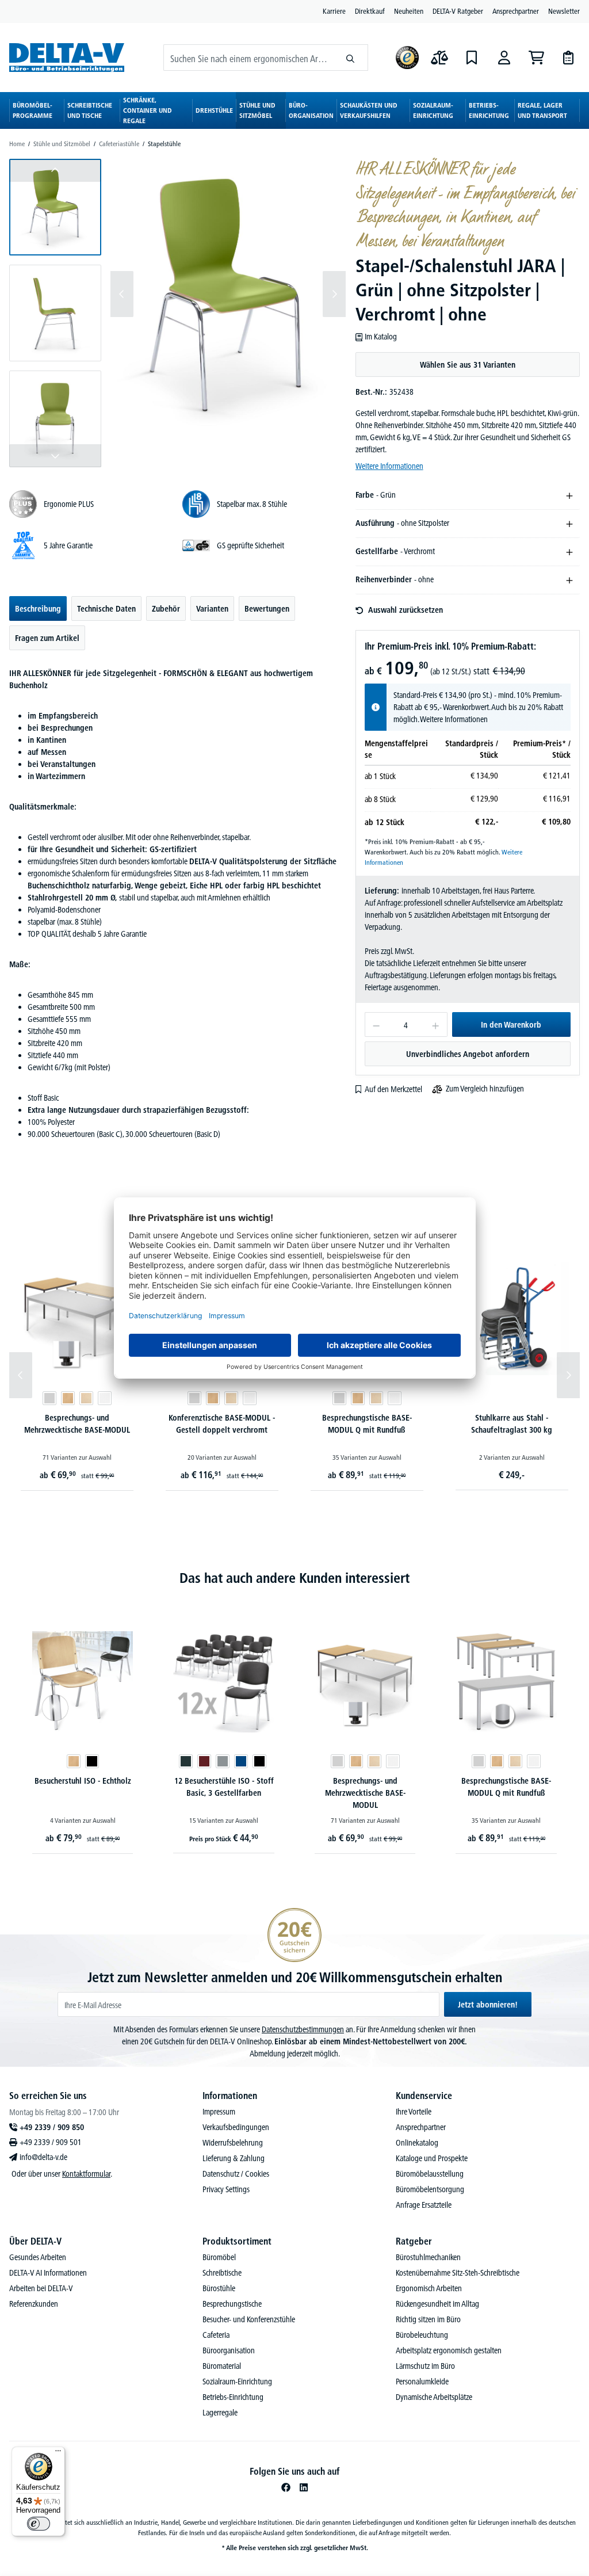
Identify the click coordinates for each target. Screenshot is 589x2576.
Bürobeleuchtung (422, 2335)
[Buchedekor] (68, 1398)
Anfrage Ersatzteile (424, 2205)
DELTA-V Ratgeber (458, 11)
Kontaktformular (86, 2174)
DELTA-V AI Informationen (48, 2273)
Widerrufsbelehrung (233, 2143)
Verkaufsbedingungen (236, 2127)
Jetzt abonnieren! (488, 2005)
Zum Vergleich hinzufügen (485, 1089)
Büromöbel (219, 2257)
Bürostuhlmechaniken (428, 2257)
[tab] (38, 608)
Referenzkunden (34, 2304)
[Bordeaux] (204, 1761)
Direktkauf (370, 11)
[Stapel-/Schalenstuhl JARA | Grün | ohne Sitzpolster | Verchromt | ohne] (228, 294)
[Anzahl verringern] (376, 1024)
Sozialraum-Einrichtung (237, 2382)
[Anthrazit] (186, 1761)
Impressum (219, 2112)
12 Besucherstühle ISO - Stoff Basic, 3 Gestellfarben (224, 1787)
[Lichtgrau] (49, 1398)
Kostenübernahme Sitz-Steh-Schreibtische (458, 2273)
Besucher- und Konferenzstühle (249, 2319)
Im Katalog (381, 337)
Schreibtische (222, 2273)
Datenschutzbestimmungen (303, 2029)
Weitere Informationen (389, 466)
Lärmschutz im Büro (425, 2366)
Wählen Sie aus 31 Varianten (468, 365)
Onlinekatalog (417, 2143)
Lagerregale (220, 2413)
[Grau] (223, 1761)
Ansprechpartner (516, 11)
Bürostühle (219, 2288)
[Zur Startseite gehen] (67, 57)
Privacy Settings (226, 2189)
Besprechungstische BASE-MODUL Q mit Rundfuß (367, 1424)
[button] (55, 207)
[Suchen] (351, 58)
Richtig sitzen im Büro (428, 2319)
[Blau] (241, 1761)
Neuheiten (409, 11)
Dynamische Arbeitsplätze (434, 2397)
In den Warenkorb (511, 1025)
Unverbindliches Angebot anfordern (468, 1054)
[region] (178, 313)
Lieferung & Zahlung (234, 2158)
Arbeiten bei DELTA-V (41, 2288)
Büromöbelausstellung (430, 2174)
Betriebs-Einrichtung (233, 2397)
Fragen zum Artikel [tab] (47, 638)
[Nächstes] (334, 294)
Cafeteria (216, 2335)
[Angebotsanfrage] (568, 58)
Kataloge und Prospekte (432, 2158)
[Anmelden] (504, 58)
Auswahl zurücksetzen (406, 610)
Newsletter (564, 11)
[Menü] (58, 2453)
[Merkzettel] (472, 58)
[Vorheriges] (122, 294)
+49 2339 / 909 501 (51, 2142)
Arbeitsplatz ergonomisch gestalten (449, 2350)
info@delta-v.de (43, 2157)
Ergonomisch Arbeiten (429, 2288)
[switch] (39, 2524)
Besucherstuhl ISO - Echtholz (83, 1781)
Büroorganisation (229, 2350)
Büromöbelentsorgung (430, 2189)
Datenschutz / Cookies (236, 2174)
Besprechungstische (232, 2304)
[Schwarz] (92, 1761)
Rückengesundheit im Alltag (437, 2304)
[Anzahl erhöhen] (436, 1024)
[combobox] (248, 58)
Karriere (334, 11)
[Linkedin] (304, 2487)
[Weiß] (105, 1398)
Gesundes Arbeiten (38, 2257)
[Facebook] (286, 2487)
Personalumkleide (422, 2382)
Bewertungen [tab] (267, 609)
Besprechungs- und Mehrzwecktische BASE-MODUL (77, 1424)
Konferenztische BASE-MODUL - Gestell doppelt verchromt (222, 1424)
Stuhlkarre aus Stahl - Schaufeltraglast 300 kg (512, 1424)
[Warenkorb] (536, 58)
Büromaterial (222, 2366)
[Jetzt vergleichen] (439, 58)
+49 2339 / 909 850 (52, 2127)
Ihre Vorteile (414, 2112)
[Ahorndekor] (86, 1398)
